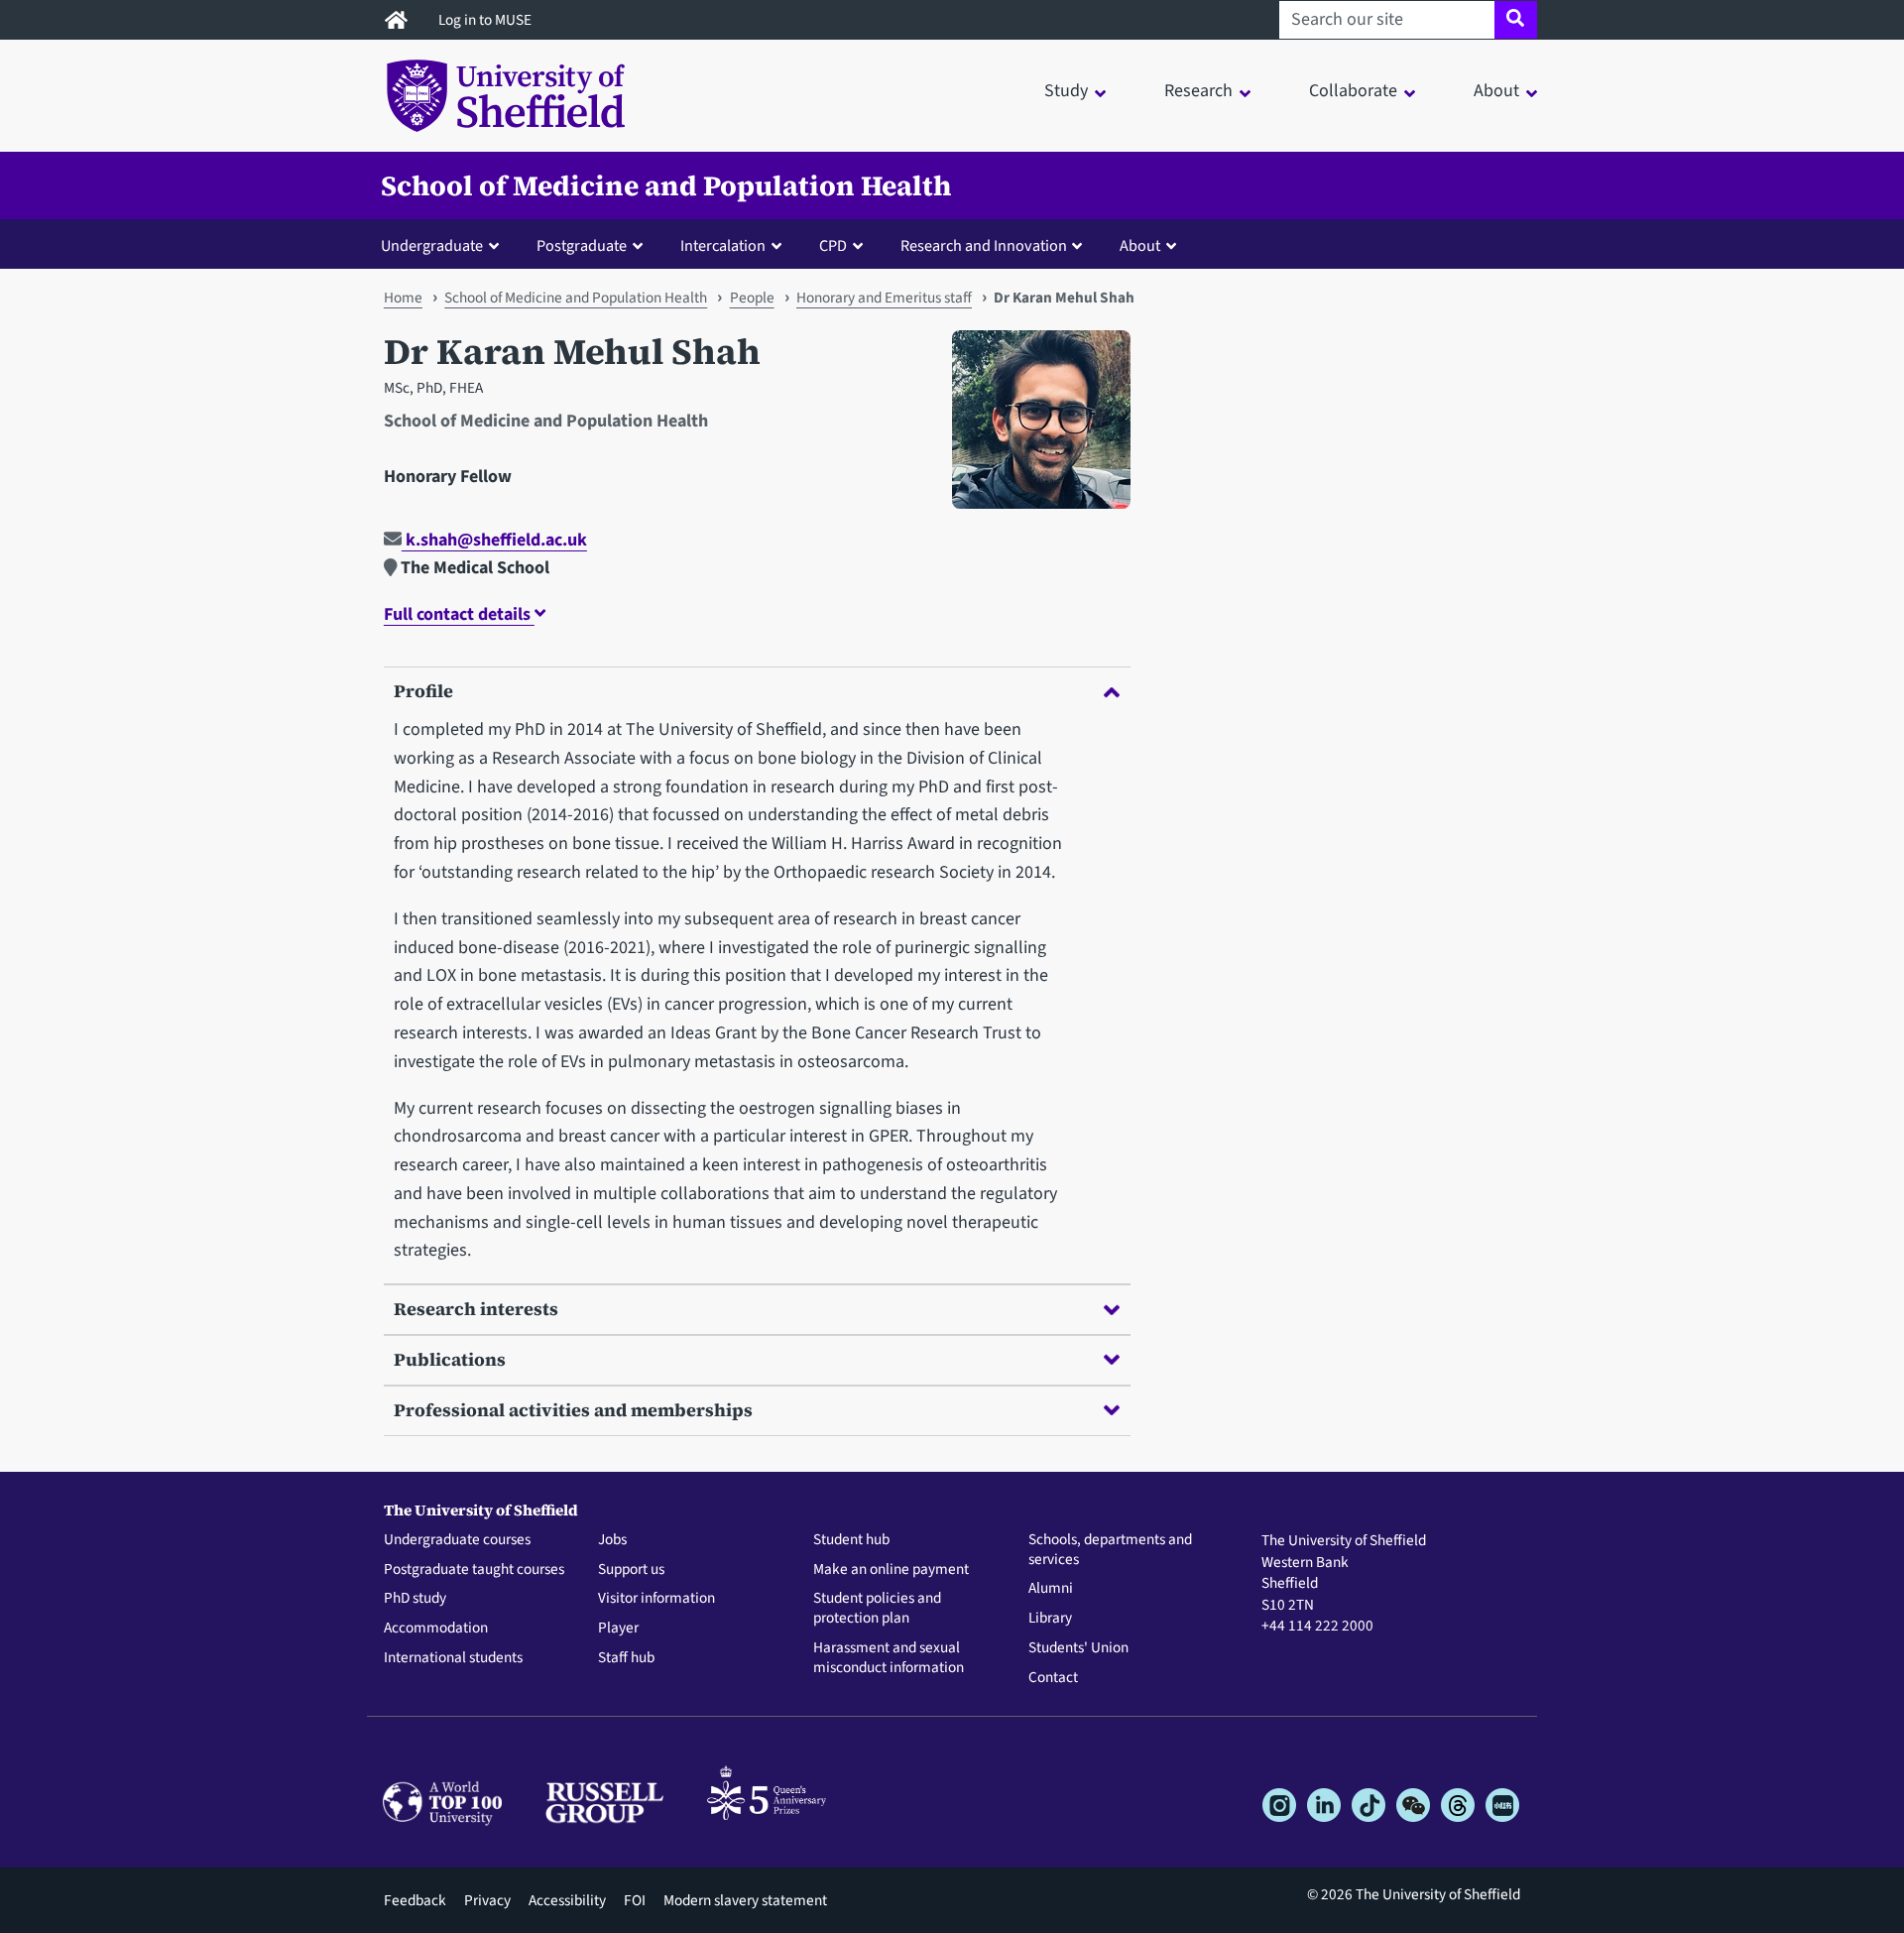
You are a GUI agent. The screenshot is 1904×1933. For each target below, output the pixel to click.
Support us (631, 1570)
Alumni (1051, 1589)
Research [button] (1198, 91)
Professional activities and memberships (573, 1410)
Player (618, 1629)
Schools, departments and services (1110, 1550)
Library (1050, 1619)
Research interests (476, 1309)
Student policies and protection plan (877, 1609)
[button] (444, 245)
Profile (423, 691)
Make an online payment (891, 1570)
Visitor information (656, 1599)
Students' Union (1078, 1648)
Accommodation (436, 1629)
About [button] (1496, 91)
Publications (450, 1359)
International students (453, 1658)
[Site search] (1516, 20)
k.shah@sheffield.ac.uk (494, 540)
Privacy (487, 1900)
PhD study (415, 1599)
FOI (635, 1900)
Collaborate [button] (1353, 91)
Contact (1053, 1678)
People (752, 298)
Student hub (851, 1540)
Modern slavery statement (745, 1900)
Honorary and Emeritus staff (884, 298)
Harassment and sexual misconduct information (889, 1658)
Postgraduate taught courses (474, 1570)
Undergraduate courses (457, 1540)
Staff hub (626, 1658)
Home (403, 298)
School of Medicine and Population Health (666, 185)
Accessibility (567, 1900)
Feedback (415, 1900)
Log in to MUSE (486, 20)
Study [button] (1066, 91)
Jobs (612, 1540)
